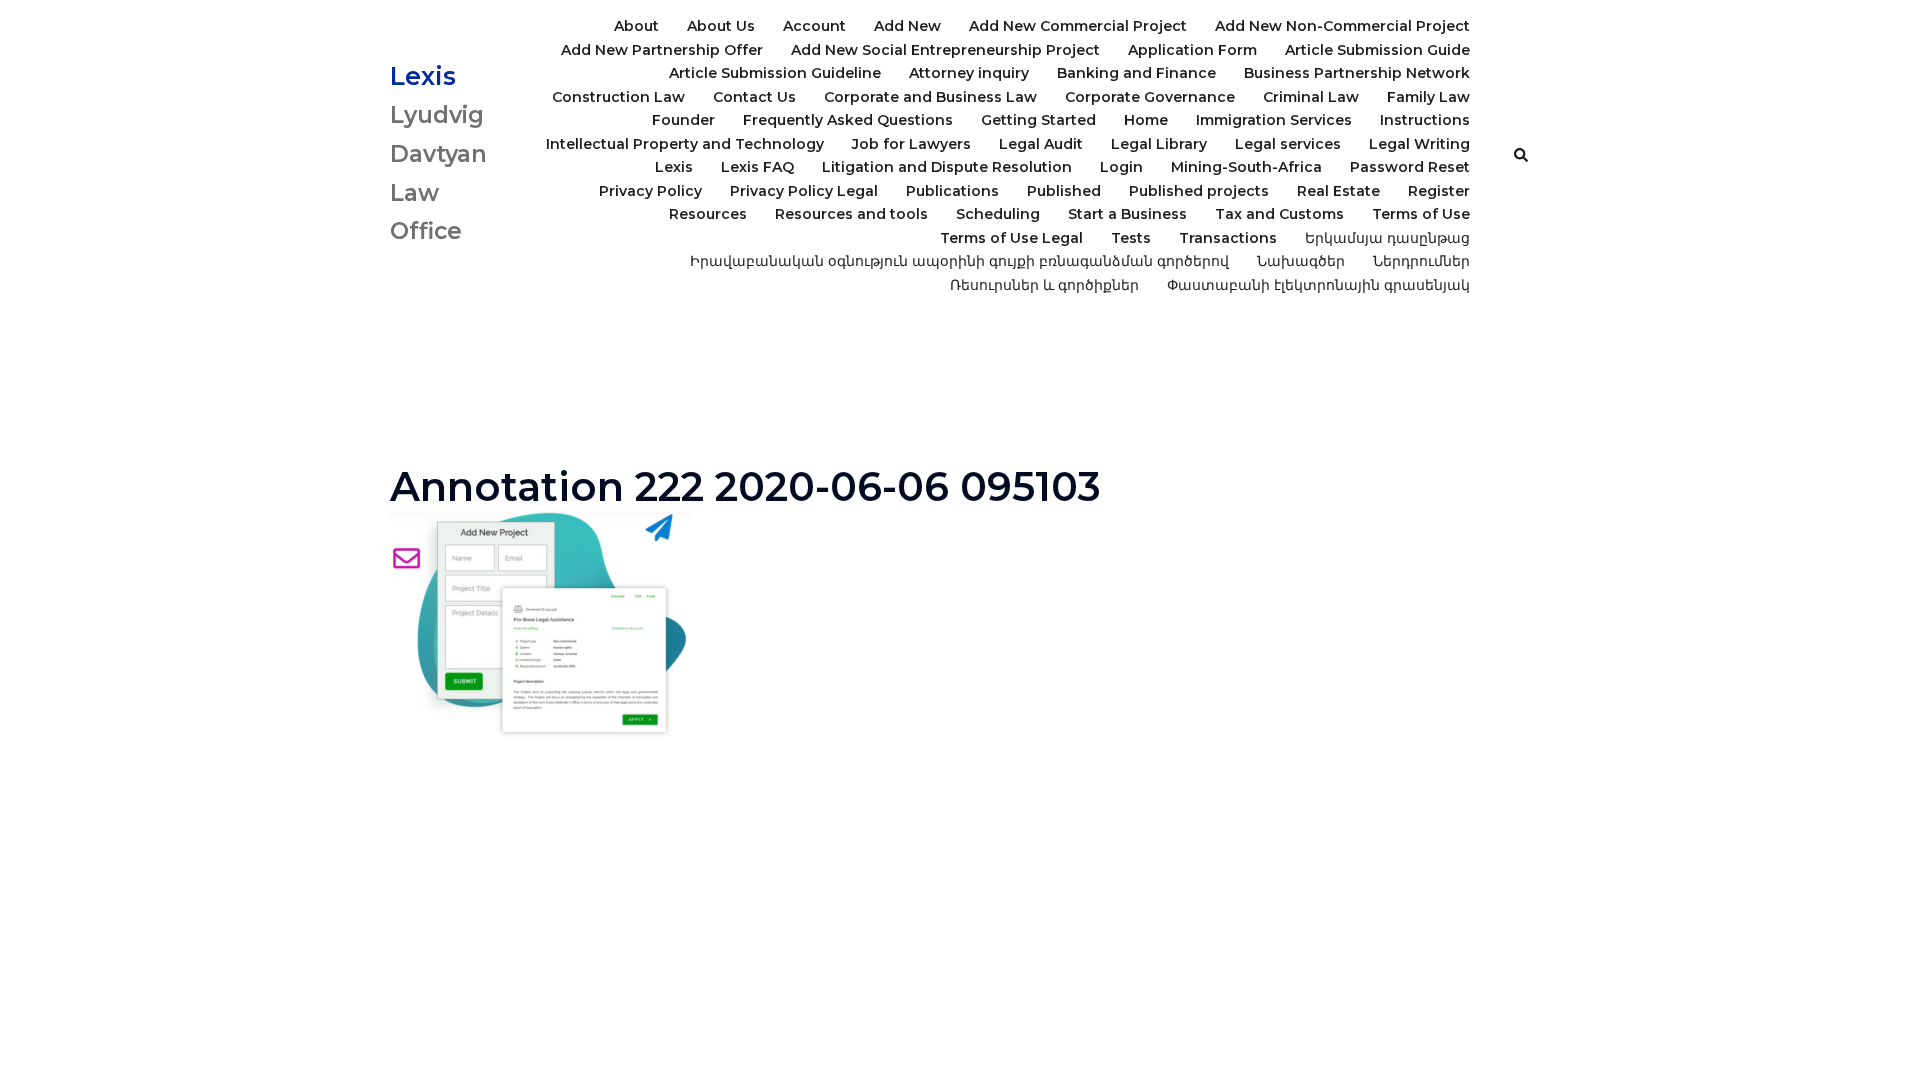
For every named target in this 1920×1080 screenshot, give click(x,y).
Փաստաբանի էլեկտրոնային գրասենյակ (1318, 285)
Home (1146, 120)
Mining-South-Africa (1246, 167)
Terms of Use (1421, 214)
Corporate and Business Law (930, 97)
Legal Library (1159, 144)
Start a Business (1127, 214)
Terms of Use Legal (1011, 238)
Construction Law (618, 97)
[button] (1522, 156)
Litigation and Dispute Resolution (947, 167)
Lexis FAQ (757, 167)
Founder (683, 120)
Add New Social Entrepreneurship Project (945, 50)
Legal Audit (1041, 144)
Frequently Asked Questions (848, 120)
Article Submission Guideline (775, 73)
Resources (708, 214)
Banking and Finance (1136, 73)
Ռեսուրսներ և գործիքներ (1044, 285)
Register (1439, 191)
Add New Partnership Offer (662, 50)
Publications (952, 191)
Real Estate (1338, 191)
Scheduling (998, 214)
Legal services (1288, 144)
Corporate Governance (1150, 97)
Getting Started (1038, 120)
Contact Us (754, 97)
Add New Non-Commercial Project (1342, 26)
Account (814, 26)
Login (1121, 167)
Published (1064, 191)
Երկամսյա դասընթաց (1387, 238)
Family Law (1428, 97)
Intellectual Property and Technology (685, 144)
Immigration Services (1274, 120)
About (636, 26)
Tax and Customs (1279, 214)
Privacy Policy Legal (804, 191)
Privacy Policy (650, 191)
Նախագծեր (1301, 261)
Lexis (423, 76)
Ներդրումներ (1421, 261)
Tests (1131, 238)
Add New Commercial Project (1078, 26)
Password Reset (1410, 167)
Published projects (1199, 191)
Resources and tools (851, 214)
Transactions (1228, 238)
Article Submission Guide (1377, 50)
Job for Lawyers (911, 144)
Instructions (1425, 120)
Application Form (1192, 50)
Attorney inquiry (969, 73)
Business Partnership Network (1357, 73)
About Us (721, 26)
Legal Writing (1419, 144)
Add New (907, 26)
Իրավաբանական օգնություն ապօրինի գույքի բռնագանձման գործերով (959, 261)
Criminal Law (1311, 97)
